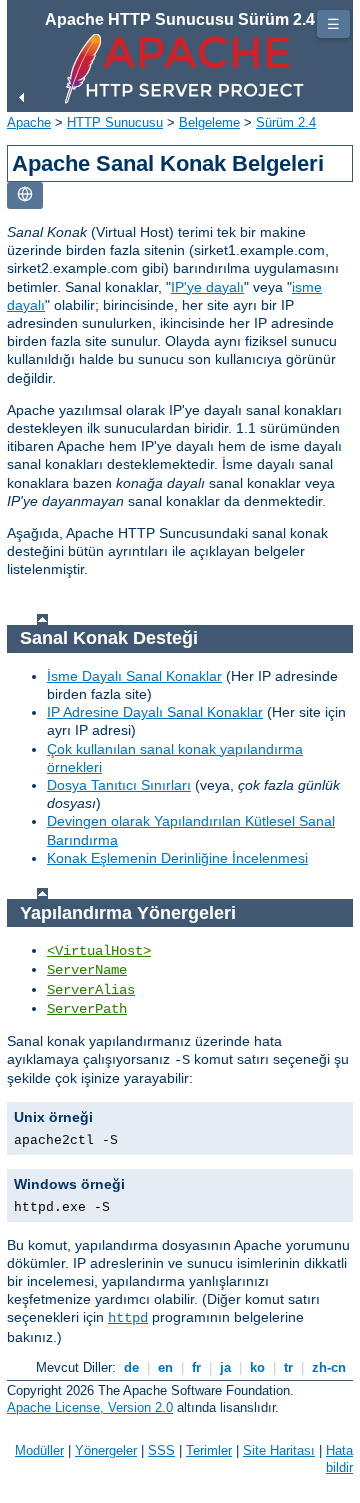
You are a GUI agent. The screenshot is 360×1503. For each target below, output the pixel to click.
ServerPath (87, 1009)
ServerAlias (91, 990)
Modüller (39, 1450)
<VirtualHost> (99, 951)
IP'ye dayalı (207, 287)
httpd (128, 1318)
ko (257, 1367)
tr (288, 1367)
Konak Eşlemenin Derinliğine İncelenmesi (177, 858)
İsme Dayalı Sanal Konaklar (134, 676)
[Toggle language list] (25, 195)
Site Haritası (279, 1450)
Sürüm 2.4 (286, 122)
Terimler (209, 1450)
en (165, 1367)
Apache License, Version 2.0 (90, 1407)
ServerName (87, 970)
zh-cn (329, 1367)
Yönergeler (106, 1450)
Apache (29, 122)
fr (196, 1367)
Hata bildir (339, 1459)
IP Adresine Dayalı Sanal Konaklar (155, 712)
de (131, 1367)
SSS (161, 1450)
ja (225, 1367)
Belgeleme (209, 122)
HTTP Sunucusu (115, 122)
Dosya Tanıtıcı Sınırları (119, 785)
